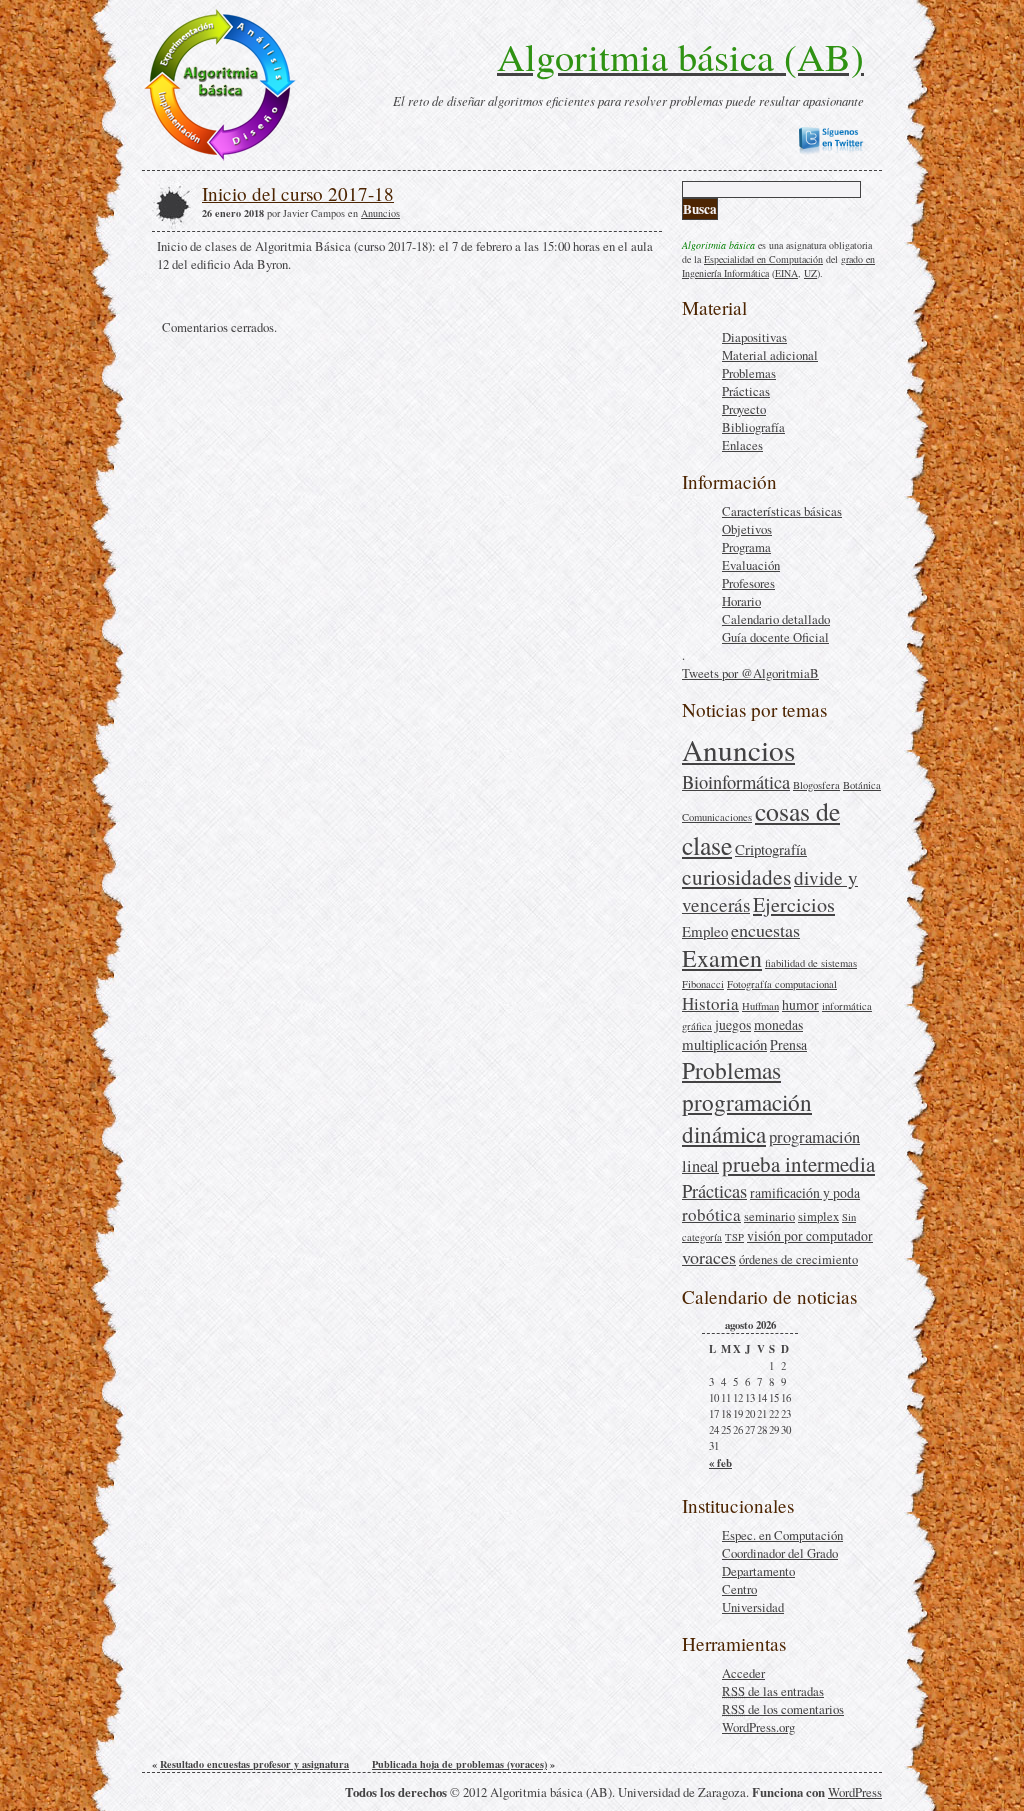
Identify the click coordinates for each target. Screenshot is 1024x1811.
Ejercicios (794, 904)
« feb (720, 1463)
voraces (709, 1257)
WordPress (855, 1792)
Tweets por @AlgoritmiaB (750, 673)
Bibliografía (753, 427)
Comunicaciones (717, 817)
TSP (734, 1237)
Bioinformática (736, 781)
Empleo (705, 931)
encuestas (765, 930)
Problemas (749, 373)
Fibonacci (703, 984)
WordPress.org (758, 1727)
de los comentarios (783, 1709)
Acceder (743, 1673)
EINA (786, 273)
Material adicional (770, 355)
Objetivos (747, 529)
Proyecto (744, 409)
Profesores (748, 583)
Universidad (753, 1607)
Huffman (760, 1006)
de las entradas (773, 1691)
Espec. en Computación (782, 1535)
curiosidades (736, 876)
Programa (746, 547)
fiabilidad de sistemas (811, 963)
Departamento (758, 1571)
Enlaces (742, 445)
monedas (778, 1024)
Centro (739, 1589)
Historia (710, 1003)
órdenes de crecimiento (798, 1259)
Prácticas (746, 391)
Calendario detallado (776, 619)
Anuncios (738, 749)
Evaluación (751, 565)
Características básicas (782, 511)
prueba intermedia (798, 1164)
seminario (769, 1216)
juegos (733, 1024)
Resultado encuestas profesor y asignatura (254, 1764)
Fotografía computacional (782, 984)
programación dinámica (747, 1118)
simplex (818, 1216)
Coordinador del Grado (780, 1553)
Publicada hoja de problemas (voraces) (459, 1764)
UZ (810, 273)
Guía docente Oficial (775, 637)
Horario (741, 601)
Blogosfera (816, 785)
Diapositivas (754, 337)
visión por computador (810, 1235)
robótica (711, 1214)
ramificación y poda (805, 1192)
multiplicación (724, 1044)
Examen (722, 958)
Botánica (862, 785)
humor (800, 1004)
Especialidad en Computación (763, 259)
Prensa (788, 1044)
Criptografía (771, 849)
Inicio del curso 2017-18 (298, 193)
